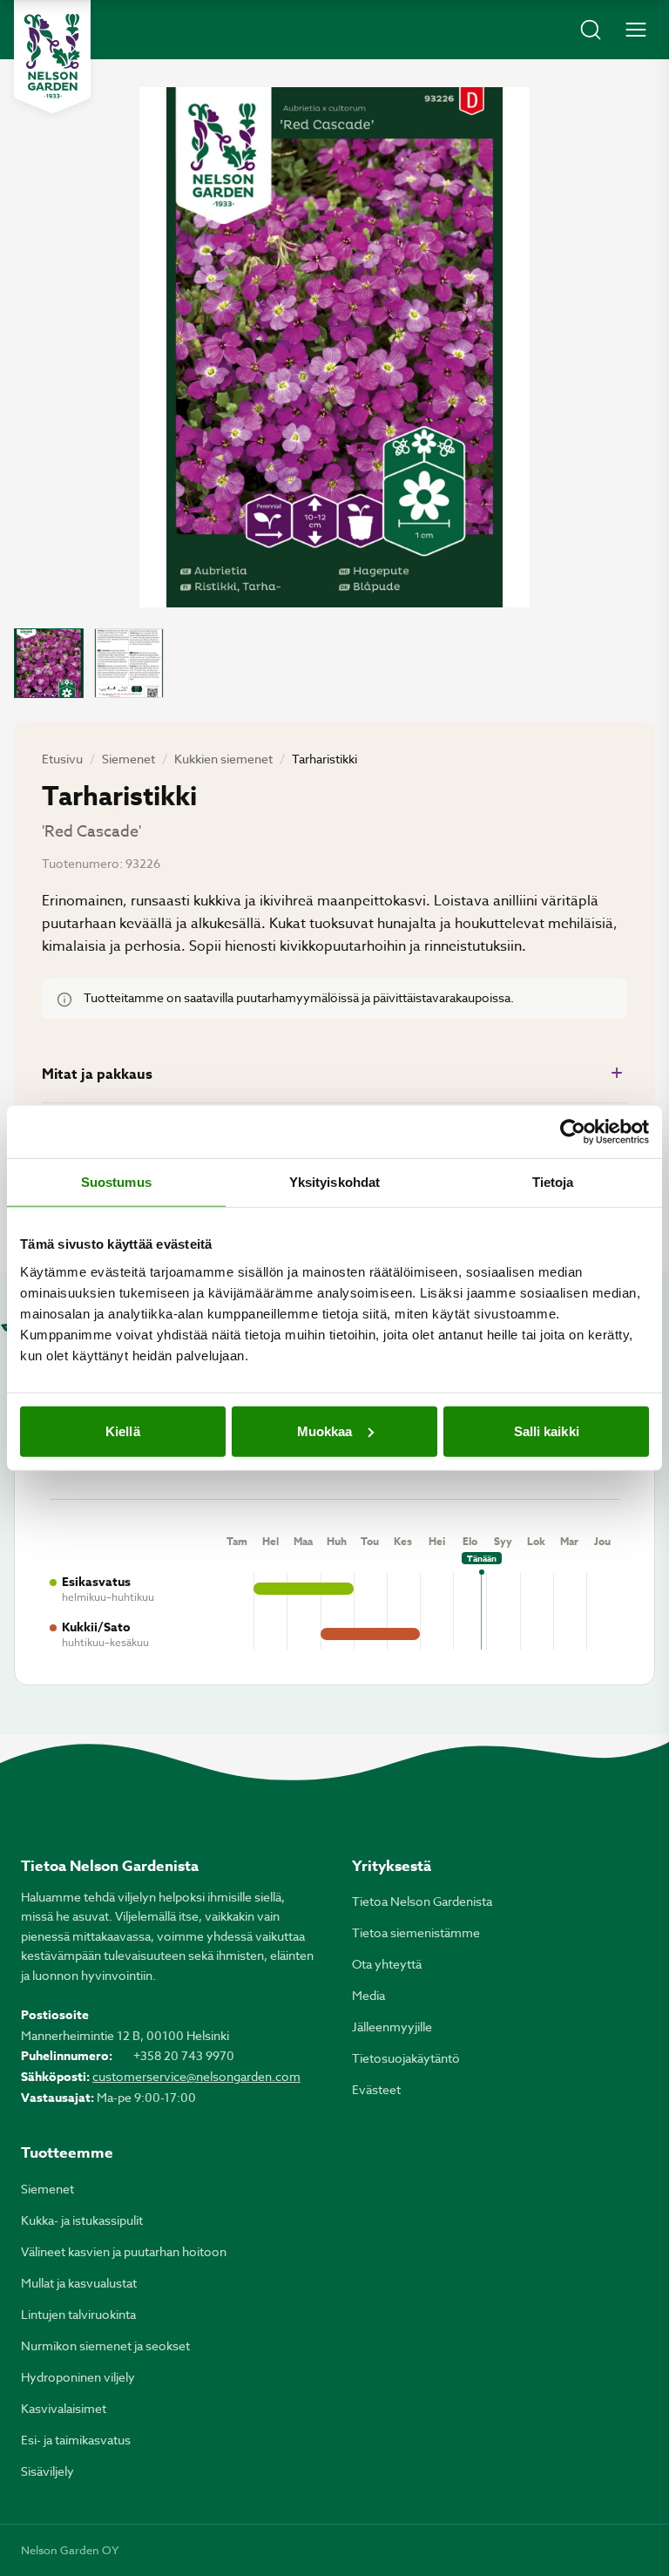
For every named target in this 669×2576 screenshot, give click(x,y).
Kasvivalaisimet (64, 2408)
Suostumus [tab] (116, 1182)
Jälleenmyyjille (392, 2027)
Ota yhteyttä (387, 1964)
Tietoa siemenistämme (416, 1932)
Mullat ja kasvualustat (79, 2283)
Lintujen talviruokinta (78, 2314)
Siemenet (128, 759)
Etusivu (62, 759)
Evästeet (376, 2089)
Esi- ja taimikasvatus (76, 2440)
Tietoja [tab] (553, 1182)
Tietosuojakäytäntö (406, 2058)
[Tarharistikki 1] (49, 663)
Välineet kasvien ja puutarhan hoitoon (124, 2251)
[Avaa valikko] (636, 30)
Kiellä (123, 1430)
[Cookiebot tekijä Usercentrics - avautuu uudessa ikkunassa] (573, 1132)
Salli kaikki (547, 1430)
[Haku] (591, 30)
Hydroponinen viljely (78, 2377)
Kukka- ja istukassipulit (82, 2220)
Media (368, 1995)
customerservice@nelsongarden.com (196, 2076)
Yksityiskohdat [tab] (334, 1182)
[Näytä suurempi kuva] (334, 347)
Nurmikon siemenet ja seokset (105, 2346)
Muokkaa (325, 1430)
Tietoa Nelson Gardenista (422, 1901)
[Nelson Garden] (52, 57)
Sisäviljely (47, 2471)
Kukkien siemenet (223, 759)
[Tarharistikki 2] (129, 663)
